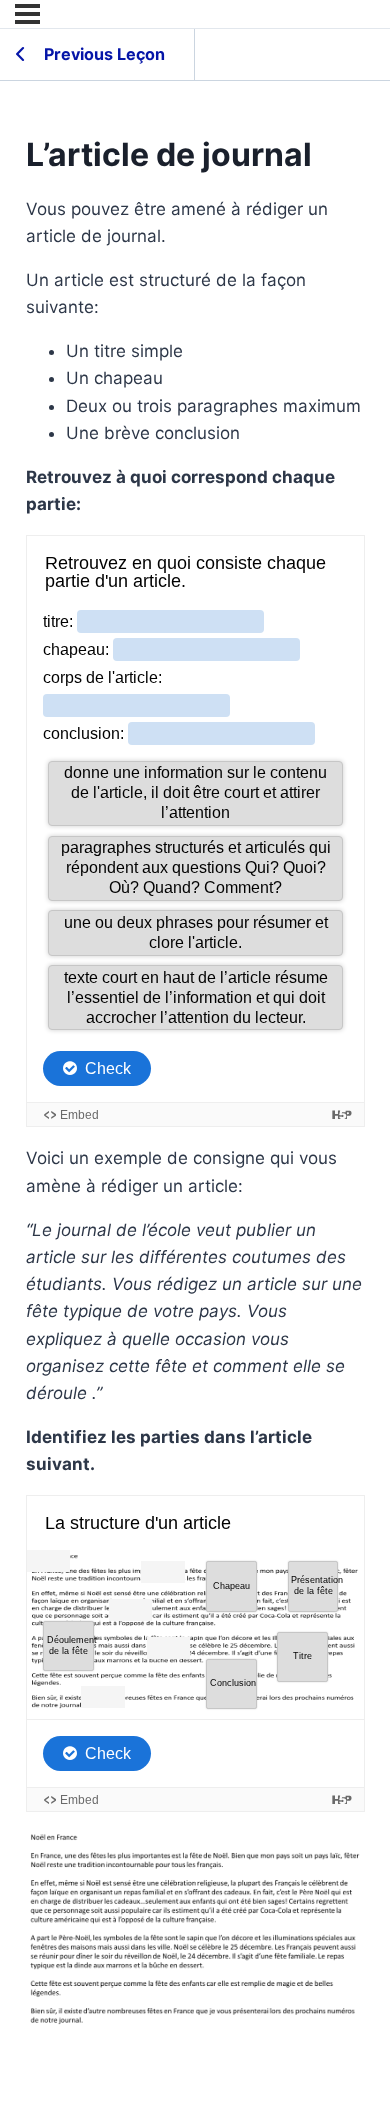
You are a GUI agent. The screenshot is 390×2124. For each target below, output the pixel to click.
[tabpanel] (195, 1117)
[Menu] (27, 14)
